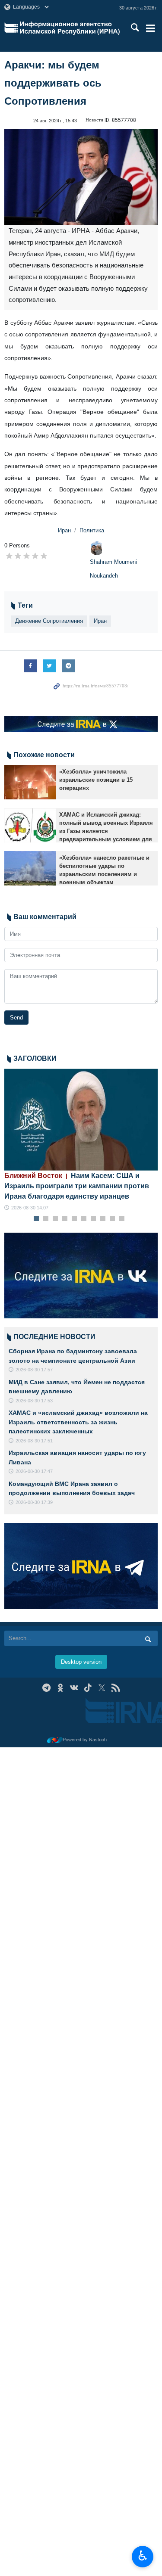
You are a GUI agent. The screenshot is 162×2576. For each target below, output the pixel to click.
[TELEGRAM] (46, 1688)
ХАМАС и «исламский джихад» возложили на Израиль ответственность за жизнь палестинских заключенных (78, 1422)
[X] (102, 1688)
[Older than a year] (30, 782)
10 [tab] (122, 1219)
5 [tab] (74, 1219)
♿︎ (143, 2556)
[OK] (60, 1688)
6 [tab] (84, 1219)
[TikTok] (88, 1688)
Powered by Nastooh (85, 1740)
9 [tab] (112, 1219)
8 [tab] (103, 1219)
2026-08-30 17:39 (34, 1502)
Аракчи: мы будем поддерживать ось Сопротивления (53, 83)
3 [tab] (55, 1219)
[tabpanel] (81, 1140)
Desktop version (81, 1662)
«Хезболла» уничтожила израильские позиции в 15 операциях (96, 780)
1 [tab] (36, 1219)
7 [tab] (93, 1219)
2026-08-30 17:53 (34, 1401)
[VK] (74, 1688)
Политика (92, 530)
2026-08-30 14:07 (30, 1208)
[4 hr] (81, 1120)
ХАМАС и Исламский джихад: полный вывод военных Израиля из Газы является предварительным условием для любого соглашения (106, 831)
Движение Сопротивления (49, 621)
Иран (64, 530)
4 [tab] (65, 1219)
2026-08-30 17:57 (34, 1370)
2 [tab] (46, 1219)
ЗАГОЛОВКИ (35, 1058)
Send (16, 1018)
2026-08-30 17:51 (34, 1441)
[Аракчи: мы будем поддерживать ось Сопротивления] (81, 177)
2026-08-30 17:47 (34, 1471)
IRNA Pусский (70, 28)
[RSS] (116, 1688)
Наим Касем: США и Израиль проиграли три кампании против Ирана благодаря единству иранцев (77, 1186)
